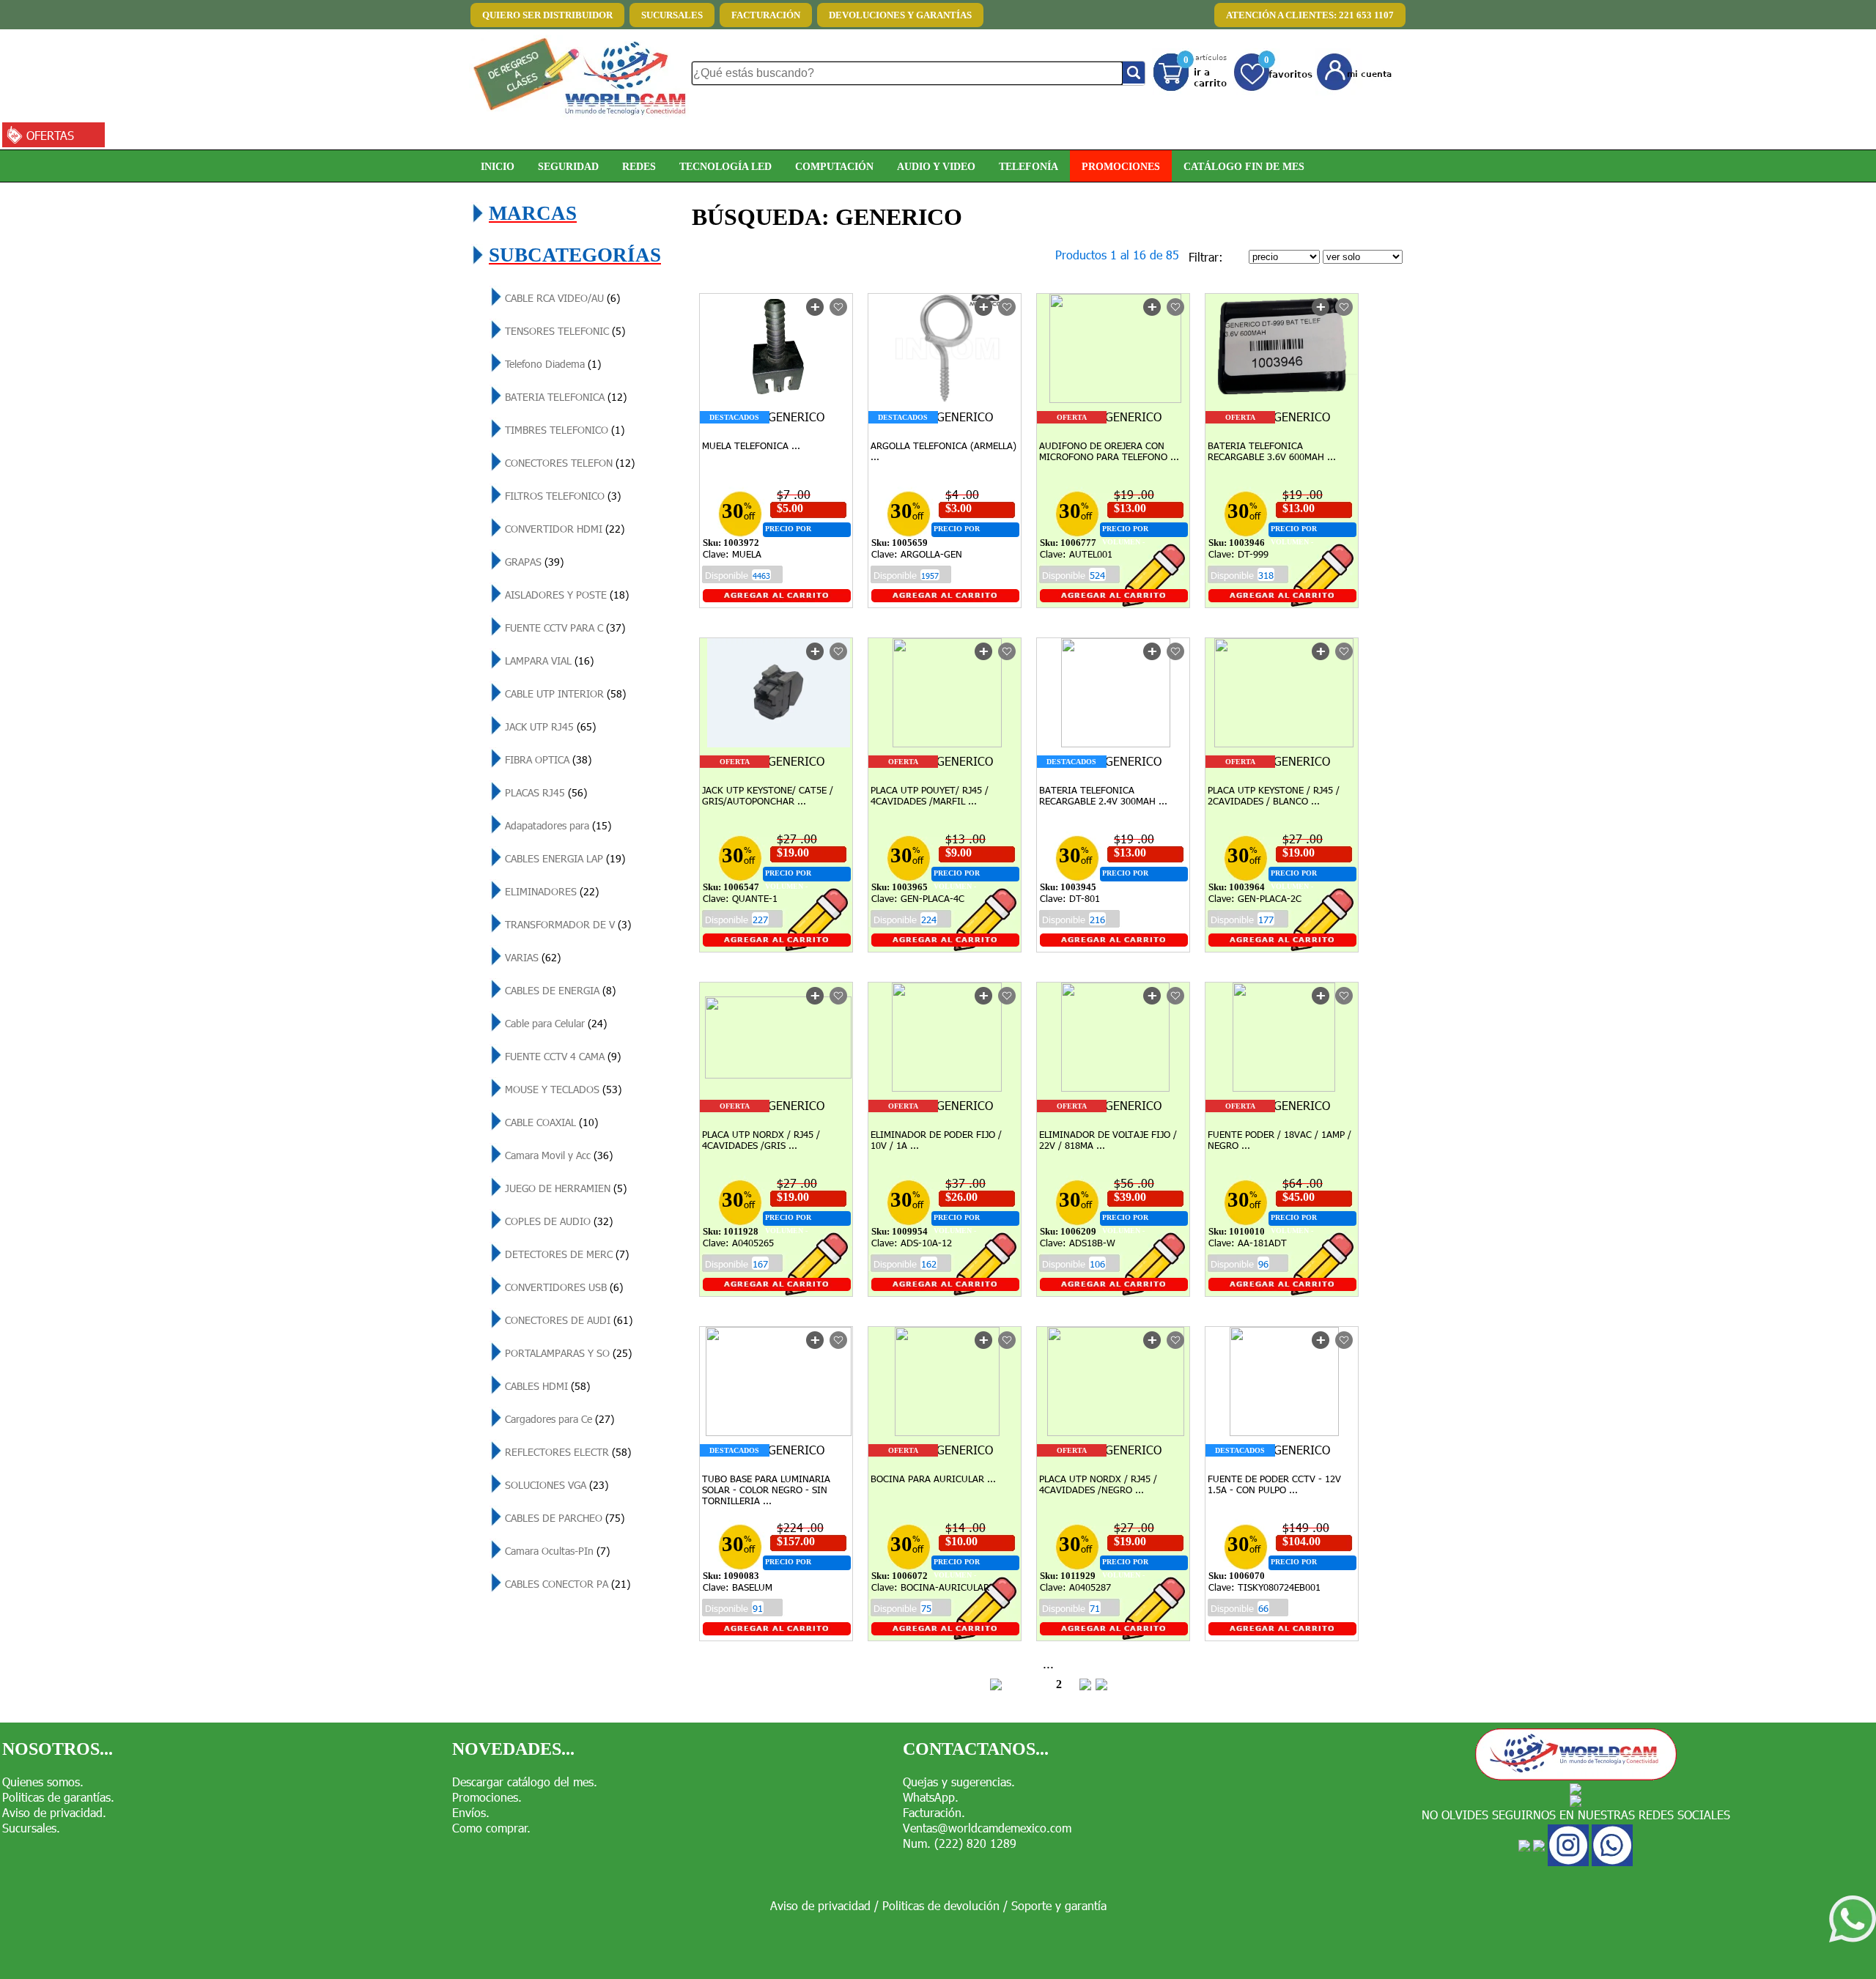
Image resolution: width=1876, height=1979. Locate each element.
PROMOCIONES (1121, 166)
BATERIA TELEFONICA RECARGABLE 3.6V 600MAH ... (1272, 451)
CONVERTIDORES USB (562, 1287)
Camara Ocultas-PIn (556, 1551)
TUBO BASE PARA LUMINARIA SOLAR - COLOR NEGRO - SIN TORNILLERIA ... (766, 1490)
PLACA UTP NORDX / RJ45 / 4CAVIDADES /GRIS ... (761, 1140)
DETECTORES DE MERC (565, 1254)
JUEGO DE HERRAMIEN (564, 1188)
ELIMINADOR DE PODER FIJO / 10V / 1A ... (936, 1140)
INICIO (498, 166)
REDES (639, 166)
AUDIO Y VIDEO (936, 166)
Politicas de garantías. (58, 1797)
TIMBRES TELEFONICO (563, 430)
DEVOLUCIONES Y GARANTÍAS (900, 15)
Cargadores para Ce (558, 1419)
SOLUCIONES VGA (555, 1485)
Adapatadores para (557, 825)
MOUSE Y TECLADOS (562, 1089)
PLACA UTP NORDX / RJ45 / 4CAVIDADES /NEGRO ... (1098, 1484)
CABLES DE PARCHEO (563, 1518)
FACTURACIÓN (766, 15)
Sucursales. (31, 1828)
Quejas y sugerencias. (959, 1782)
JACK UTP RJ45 (549, 726)
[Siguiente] (1085, 1686)
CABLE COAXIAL (550, 1122)
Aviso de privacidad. (54, 1812)
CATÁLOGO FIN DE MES (1244, 166)
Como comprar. (491, 1828)
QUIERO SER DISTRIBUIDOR (547, 15)
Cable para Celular (554, 1023)
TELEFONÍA (1029, 166)
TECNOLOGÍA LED (725, 166)
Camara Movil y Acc (557, 1155)
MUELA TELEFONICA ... (751, 445)
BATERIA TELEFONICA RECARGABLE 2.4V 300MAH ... (1103, 795)
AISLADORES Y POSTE (565, 595)
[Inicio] (996, 1686)
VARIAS (531, 957)
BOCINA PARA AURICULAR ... (933, 1479)
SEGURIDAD (568, 166)
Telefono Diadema (551, 364)
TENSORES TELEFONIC (564, 331)
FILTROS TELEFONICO (561, 496)
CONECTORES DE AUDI (567, 1320)
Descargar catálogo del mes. (525, 1782)
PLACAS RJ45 (544, 792)
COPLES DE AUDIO (557, 1221)
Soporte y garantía (1059, 1905)
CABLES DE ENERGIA (559, 990)
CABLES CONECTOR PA (566, 1584)
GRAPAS (533, 562)
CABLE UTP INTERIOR (564, 693)
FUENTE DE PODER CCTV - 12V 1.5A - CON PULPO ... (1274, 1484)
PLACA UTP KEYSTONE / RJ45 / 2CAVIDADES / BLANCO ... (1274, 795)
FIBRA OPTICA (547, 759)
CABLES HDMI (546, 1386)
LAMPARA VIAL (548, 661)
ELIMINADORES (550, 891)
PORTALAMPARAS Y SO (567, 1353)
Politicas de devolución (941, 1905)
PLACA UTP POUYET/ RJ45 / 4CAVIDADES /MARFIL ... (930, 795)
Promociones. (487, 1797)
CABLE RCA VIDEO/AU (561, 298)
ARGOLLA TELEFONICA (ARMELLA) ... (943, 451)
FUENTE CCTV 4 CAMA (561, 1056)
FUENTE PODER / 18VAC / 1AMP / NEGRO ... (1279, 1140)
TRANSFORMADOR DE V (566, 924)
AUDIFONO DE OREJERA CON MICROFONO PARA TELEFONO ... (1109, 451)
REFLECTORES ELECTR (566, 1452)
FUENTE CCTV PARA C (564, 628)
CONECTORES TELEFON (568, 463)
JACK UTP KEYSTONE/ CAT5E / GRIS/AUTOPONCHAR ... (768, 795)
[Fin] (1101, 1686)
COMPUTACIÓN (834, 166)
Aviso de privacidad (820, 1905)
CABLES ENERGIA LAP (564, 858)
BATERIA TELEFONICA (564, 397)
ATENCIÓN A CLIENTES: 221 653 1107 (1310, 15)
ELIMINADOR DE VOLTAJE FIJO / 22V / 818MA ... (1108, 1140)
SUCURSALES (672, 15)
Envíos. (471, 1812)
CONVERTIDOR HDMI (563, 529)
